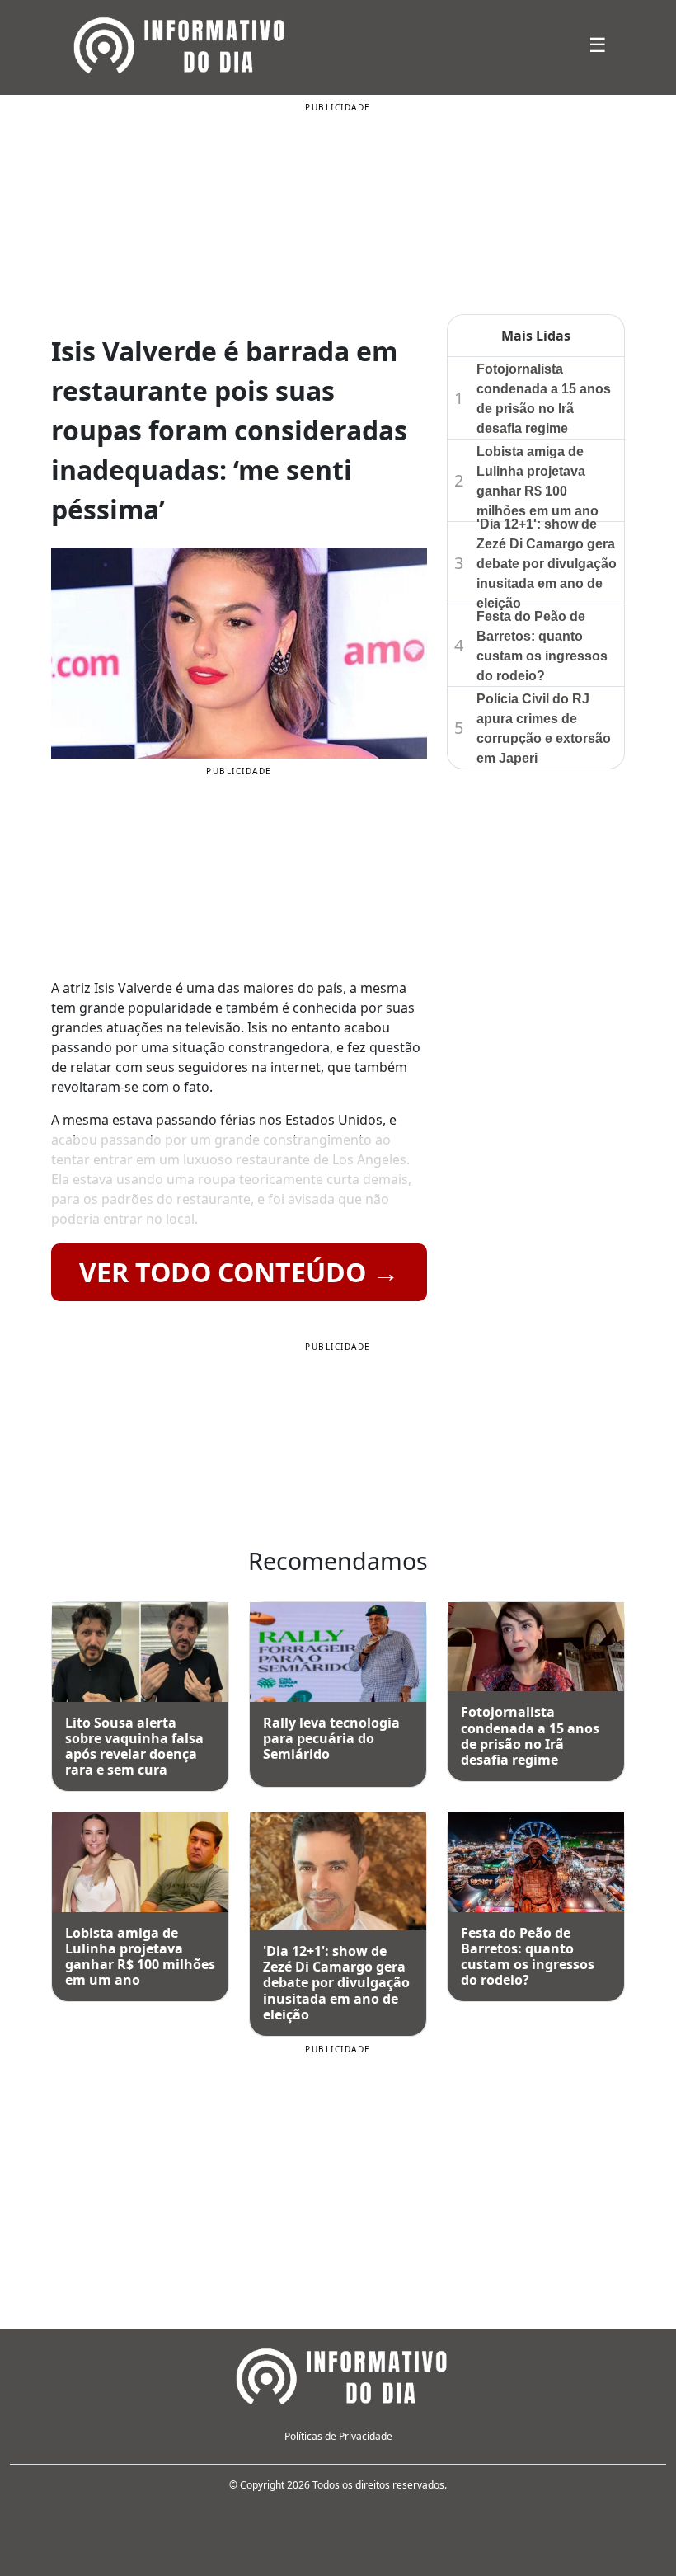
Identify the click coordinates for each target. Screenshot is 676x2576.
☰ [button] (598, 44)
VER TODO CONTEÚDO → (239, 1272)
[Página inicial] (338, 2374)
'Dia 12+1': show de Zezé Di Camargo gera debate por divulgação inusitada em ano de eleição (547, 564)
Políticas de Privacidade (338, 2436)
